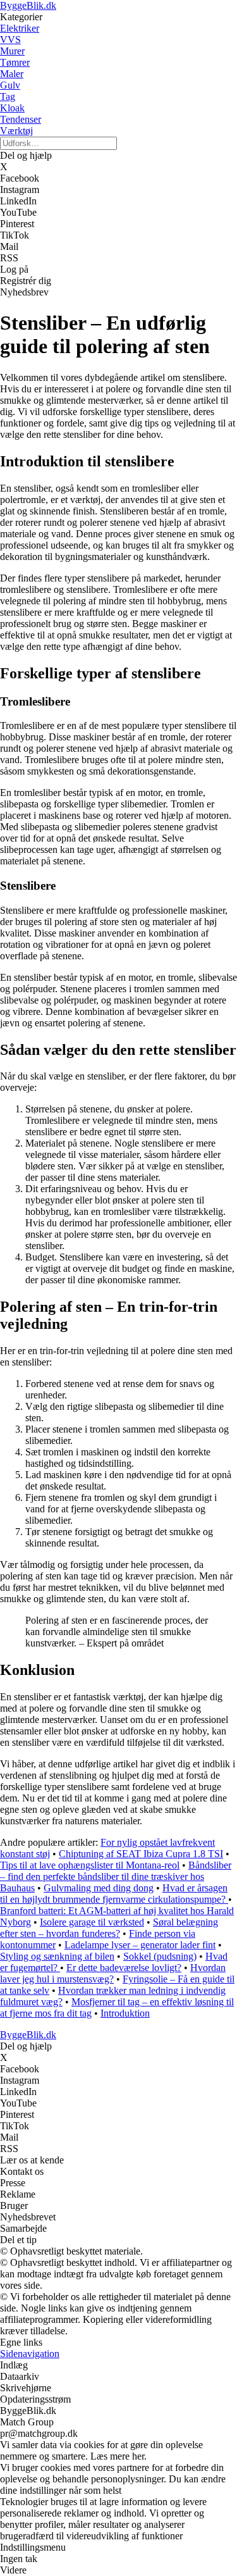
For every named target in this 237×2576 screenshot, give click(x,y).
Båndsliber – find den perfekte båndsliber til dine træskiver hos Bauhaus (116, 1876)
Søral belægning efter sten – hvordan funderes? (109, 1928)
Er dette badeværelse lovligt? (124, 1968)
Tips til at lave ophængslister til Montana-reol (90, 1865)
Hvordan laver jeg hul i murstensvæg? (113, 1973)
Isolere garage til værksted (92, 1922)
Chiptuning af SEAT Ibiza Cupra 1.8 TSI (141, 1854)
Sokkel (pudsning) (160, 1956)
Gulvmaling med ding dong (99, 1888)
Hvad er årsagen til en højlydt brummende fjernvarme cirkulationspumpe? (114, 1894)
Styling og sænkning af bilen (57, 1956)
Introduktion (125, 2013)
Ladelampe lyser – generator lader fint (140, 1945)
